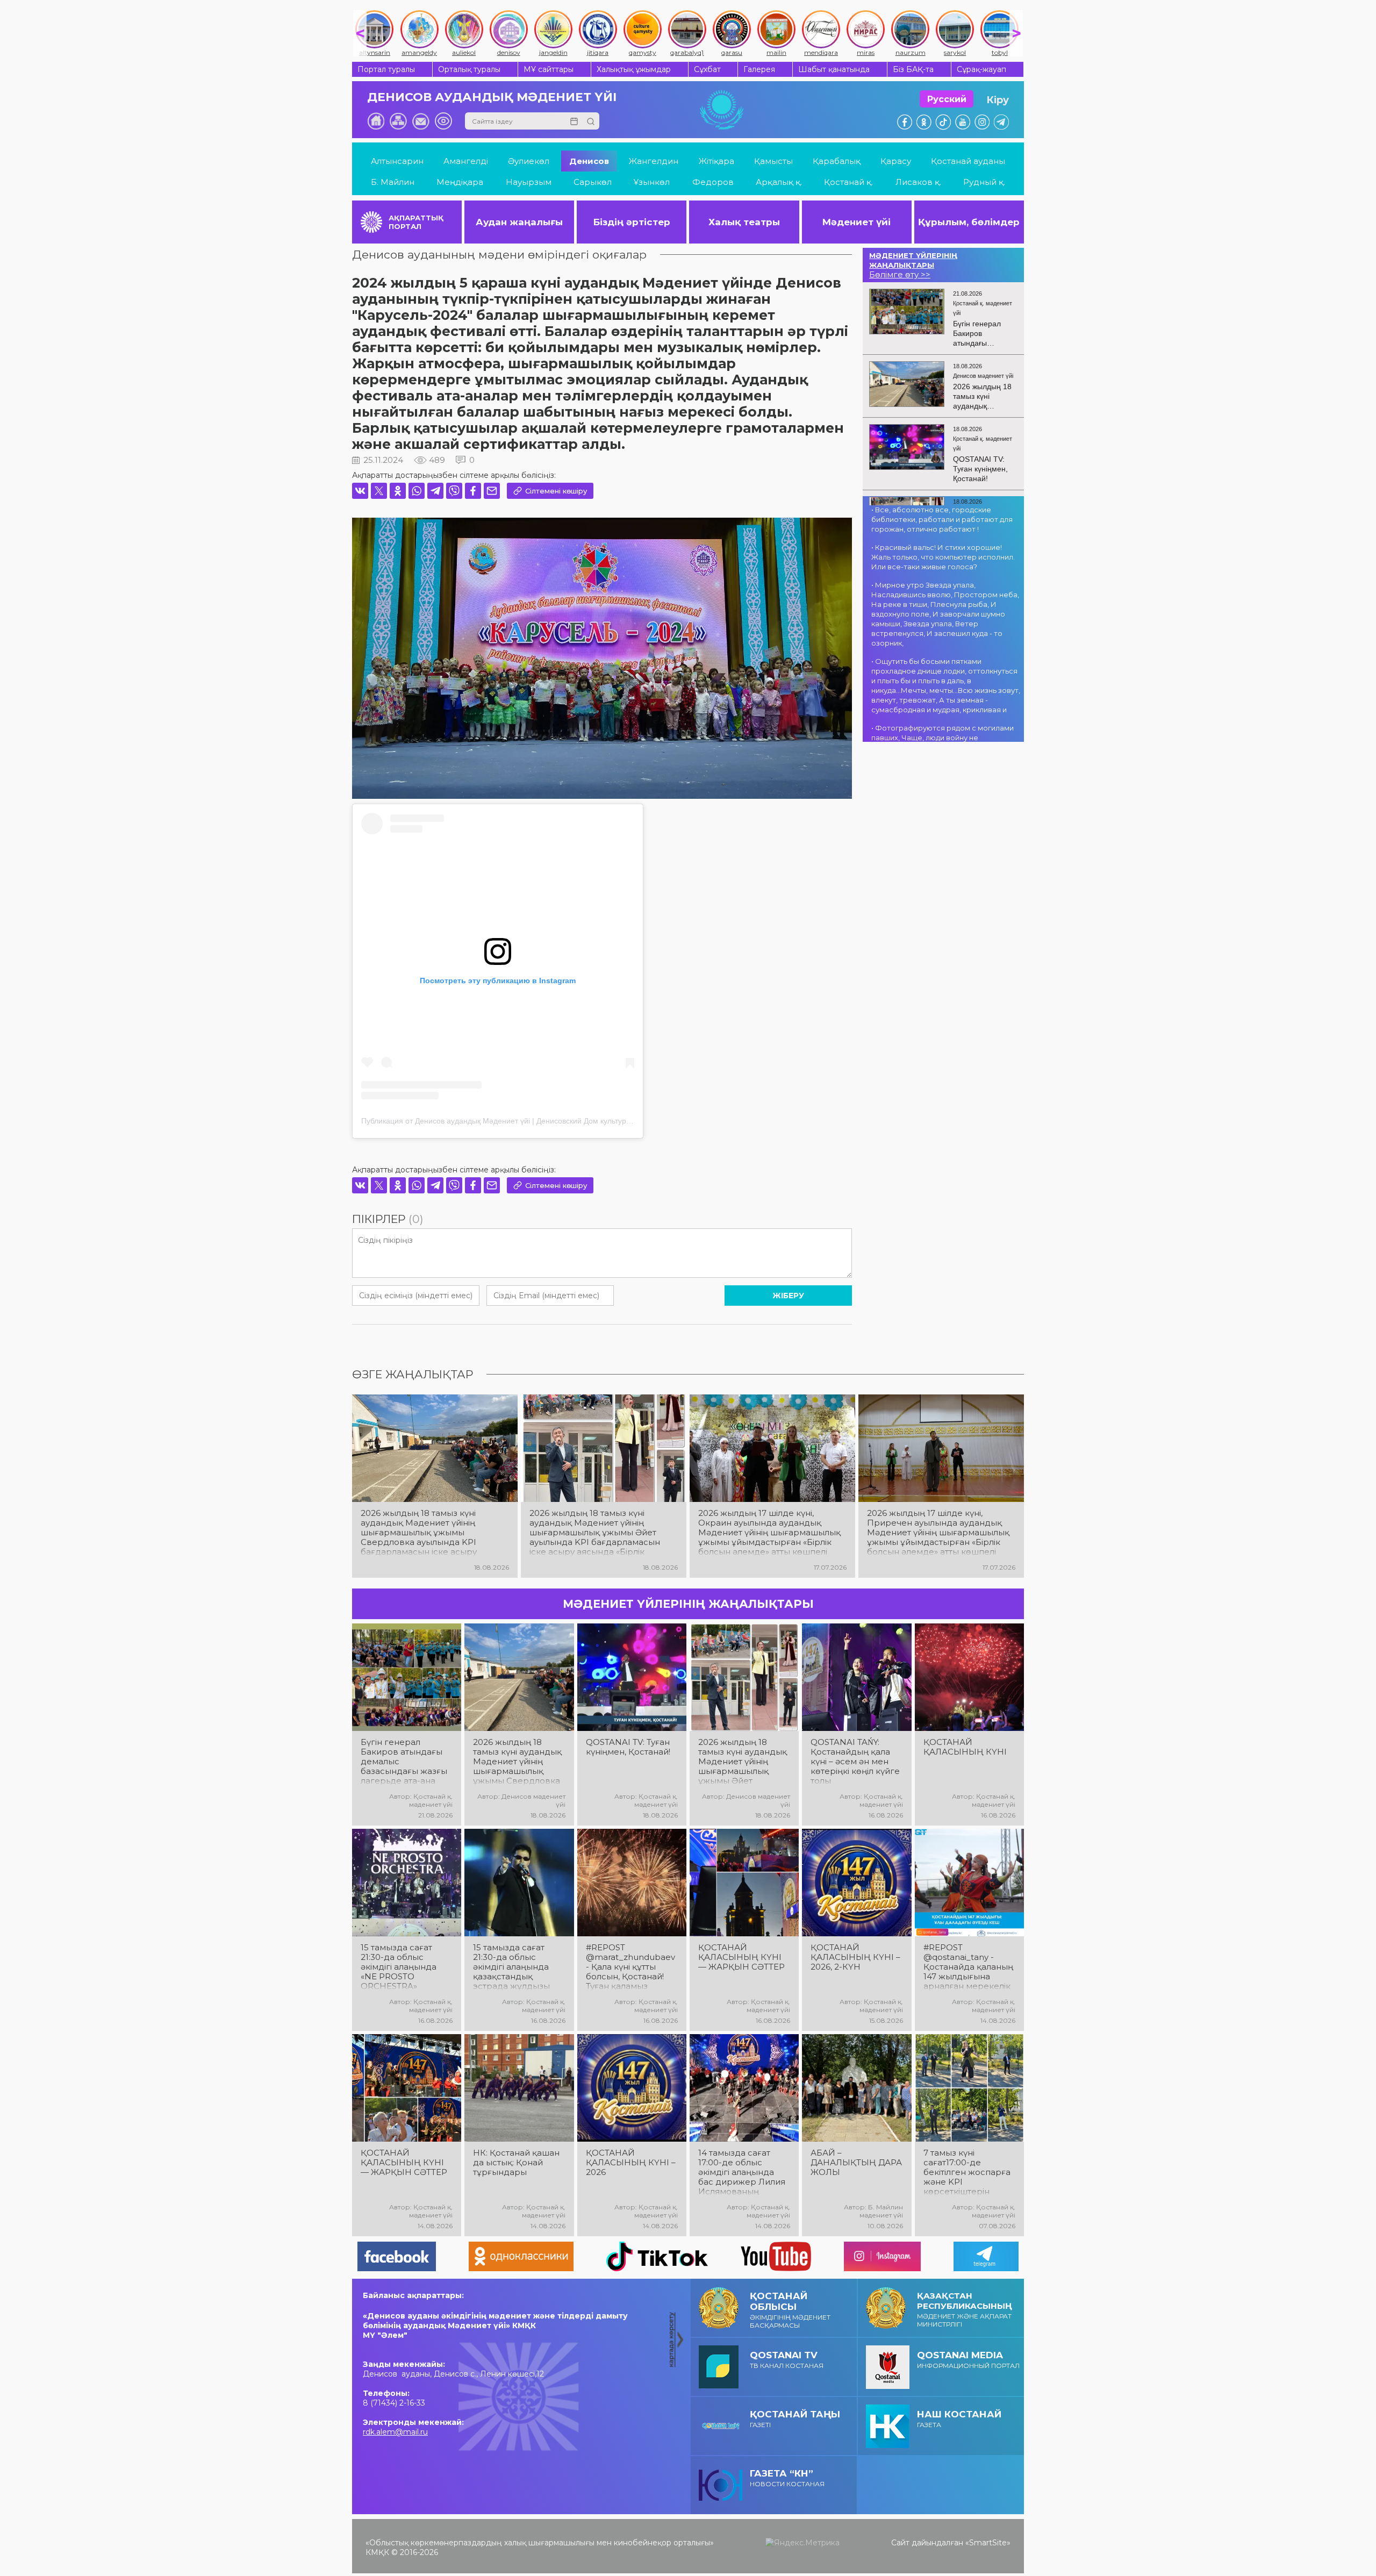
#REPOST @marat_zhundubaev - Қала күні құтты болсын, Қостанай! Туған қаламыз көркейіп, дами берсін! (630, 1967)
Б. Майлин (393, 182)
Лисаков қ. (918, 182)
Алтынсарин (397, 161)
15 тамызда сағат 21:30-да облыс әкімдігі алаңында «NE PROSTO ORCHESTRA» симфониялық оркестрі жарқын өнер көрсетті (399, 1967)
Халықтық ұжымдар (634, 69)
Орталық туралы (469, 69)
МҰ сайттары (549, 69)
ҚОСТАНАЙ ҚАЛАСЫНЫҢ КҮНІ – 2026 (631, 2163)
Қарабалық (837, 161)
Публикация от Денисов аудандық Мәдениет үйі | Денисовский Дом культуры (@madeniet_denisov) (535, 1121)
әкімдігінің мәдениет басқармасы (790, 2310)
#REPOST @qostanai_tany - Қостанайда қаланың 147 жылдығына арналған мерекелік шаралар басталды (968, 1967)
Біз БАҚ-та (913, 69)
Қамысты (773, 161)
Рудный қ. (984, 182)
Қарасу (896, 161)
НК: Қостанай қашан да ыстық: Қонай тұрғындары (516, 2163)
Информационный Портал (968, 2360)
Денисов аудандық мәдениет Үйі (492, 97)
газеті (795, 2419)
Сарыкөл (593, 182)
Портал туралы (386, 69)
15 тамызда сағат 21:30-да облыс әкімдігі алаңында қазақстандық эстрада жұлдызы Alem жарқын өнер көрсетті (514, 1967)
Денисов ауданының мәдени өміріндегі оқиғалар (499, 255)
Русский (947, 99)
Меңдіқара (460, 182)
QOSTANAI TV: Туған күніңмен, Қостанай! (628, 1747)
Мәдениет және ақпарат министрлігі (965, 2309)
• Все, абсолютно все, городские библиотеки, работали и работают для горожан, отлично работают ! (942, 519)
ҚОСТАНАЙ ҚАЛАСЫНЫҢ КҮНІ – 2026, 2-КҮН (855, 1957)
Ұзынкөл (652, 182)
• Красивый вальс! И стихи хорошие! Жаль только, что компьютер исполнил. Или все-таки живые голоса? (943, 557)
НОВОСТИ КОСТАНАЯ (787, 2478)
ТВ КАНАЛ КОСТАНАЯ (787, 2360)
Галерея (759, 69)
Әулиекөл (529, 161)
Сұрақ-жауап (981, 69)
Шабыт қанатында (834, 69)
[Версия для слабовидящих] (443, 121)
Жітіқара (716, 161)
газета (959, 2419)
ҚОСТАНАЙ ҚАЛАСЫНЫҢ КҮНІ (965, 1747)
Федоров (713, 182)
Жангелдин (654, 161)
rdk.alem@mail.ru (395, 2432)
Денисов (589, 161)
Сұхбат (707, 69)
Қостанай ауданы (968, 161)
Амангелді (466, 161)
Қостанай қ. (848, 182)
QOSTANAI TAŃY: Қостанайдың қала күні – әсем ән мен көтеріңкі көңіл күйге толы (855, 1762)
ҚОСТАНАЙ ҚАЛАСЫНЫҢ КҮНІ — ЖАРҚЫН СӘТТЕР (741, 1957)
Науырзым (529, 182)
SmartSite (988, 2543)
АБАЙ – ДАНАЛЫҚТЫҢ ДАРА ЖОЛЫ (856, 2163)
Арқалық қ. (779, 182)
